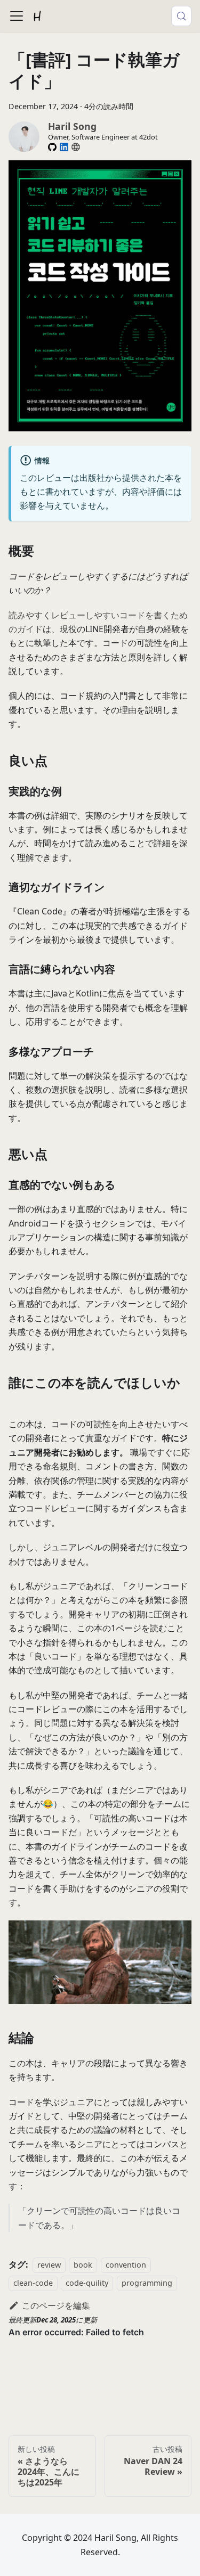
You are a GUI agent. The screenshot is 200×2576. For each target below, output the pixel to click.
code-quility (87, 2283)
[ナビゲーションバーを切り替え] (17, 16)
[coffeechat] (76, 147)
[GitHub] (52, 147)
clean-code (33, 2283)
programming (147, 2283)
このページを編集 (56, 2305)
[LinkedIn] (64, 147)
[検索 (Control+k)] (181, 16)
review (49, 2265)
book (83, 2265)
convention (126, 2265)
